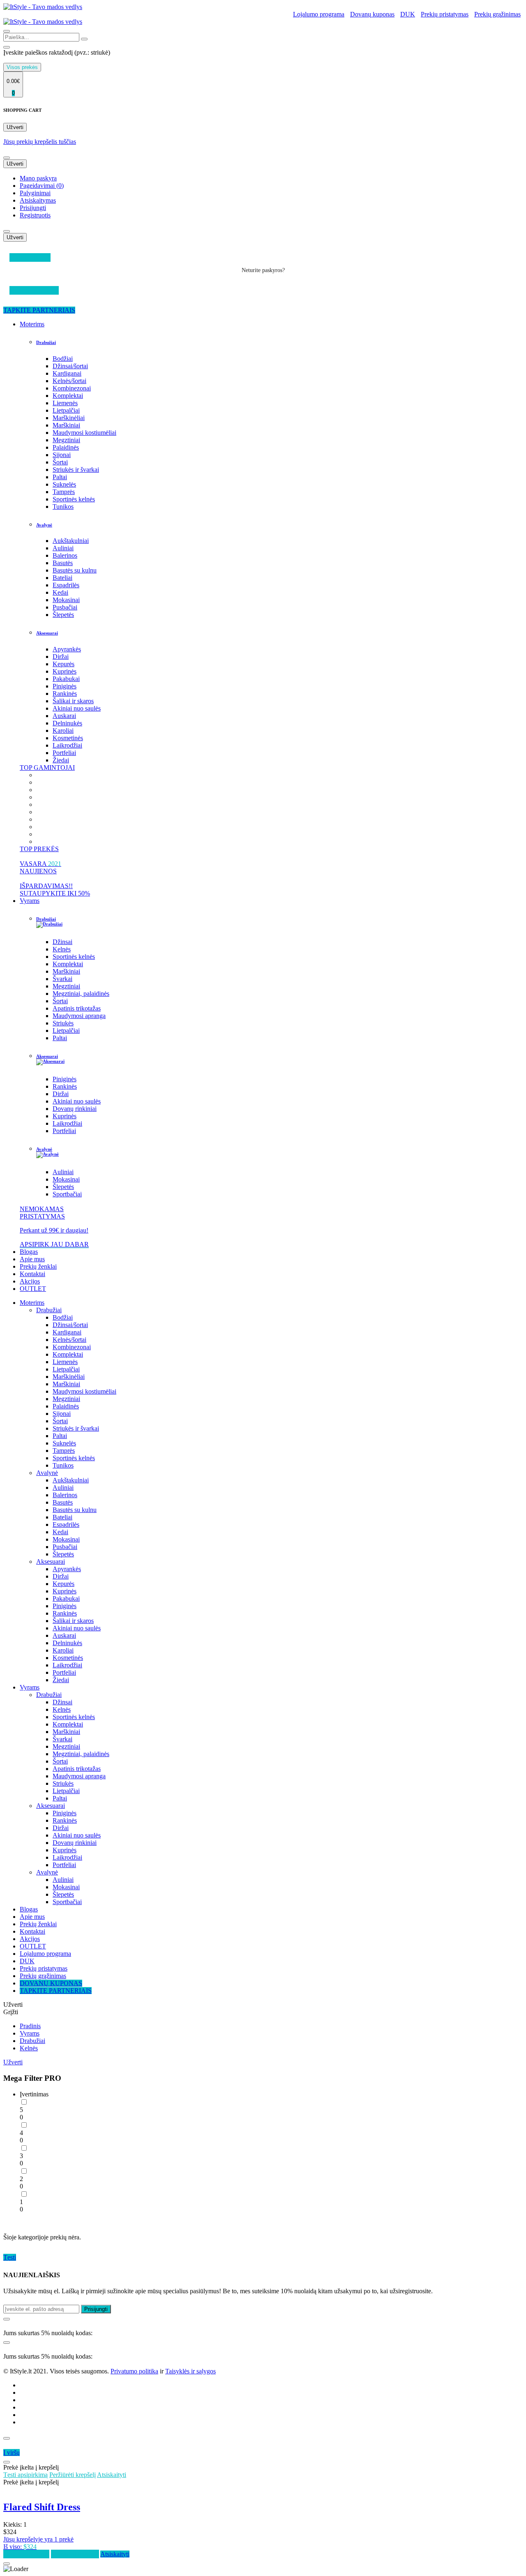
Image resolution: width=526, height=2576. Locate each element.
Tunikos (63, 507)
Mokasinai (66, 600)
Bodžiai (63, 359)
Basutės (63, 563)
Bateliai (62, 578)
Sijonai (62, 455)
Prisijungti (33, 208)
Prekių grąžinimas (497, 14)
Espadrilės (66, 585)
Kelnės (62, 949)
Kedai (60, 592)
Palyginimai (35, 193)
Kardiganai (67, 373)
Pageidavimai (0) (42, 186)
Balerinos (65, 555)
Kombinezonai (72, 388)
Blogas (29, 1252)
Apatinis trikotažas (77, 1008)
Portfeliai (64, 753)
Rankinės (65, 694)
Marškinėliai (69, 418)
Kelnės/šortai (69, 381)
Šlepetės (63, 615)
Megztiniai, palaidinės (81, 994)
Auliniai (63, 548)
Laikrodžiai (67, 745)
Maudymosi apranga (79, 1016)
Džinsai (62, 942)
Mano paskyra (38, 178)
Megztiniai (66, 440)
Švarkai (62, 979)
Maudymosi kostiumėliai (84, 433)
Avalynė (44, 525)
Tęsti (10, 2257)
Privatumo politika (134, 2371)
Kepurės (63, 664)
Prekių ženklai (38, 1266)
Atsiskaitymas (38, 200)
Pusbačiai (65, 607)
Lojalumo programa (319, 14)
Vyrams (30, 901)
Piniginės (65, 686)
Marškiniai (66, 425)
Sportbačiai (67, 1194)
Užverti (15, 127)
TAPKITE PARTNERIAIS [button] (39, 310)
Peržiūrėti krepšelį (73, 2475)
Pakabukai (66, 679)
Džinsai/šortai (70, 366)
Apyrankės (67, 649)
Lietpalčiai (66, 410)
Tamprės (64, 492)
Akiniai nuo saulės (77, 708)
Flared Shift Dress (42, 2507)
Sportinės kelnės (74, 499)
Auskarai (64, 716)
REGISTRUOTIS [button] (34, 290)
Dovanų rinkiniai (75, 1109)
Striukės (63, 1023)
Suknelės (64, 484)
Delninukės (67, 723)
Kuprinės (65, 671)
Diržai (61, 657)
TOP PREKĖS (39, 849)
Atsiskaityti (112, 2475)
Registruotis (35, 215)
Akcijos (30, 1281)
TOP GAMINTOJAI (47, 767)
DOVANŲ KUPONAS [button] (51, 1983)
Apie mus (32, 1259)
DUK (408, 14)
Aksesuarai (47, 633)
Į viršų (12, 2453)
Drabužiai (46, 342)
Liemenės (65, 403)
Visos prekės (22, 67)
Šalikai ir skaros (73, 701)
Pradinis (30, 2026)
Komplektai (68, 396)
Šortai (60, 462)
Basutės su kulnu (75, 570)
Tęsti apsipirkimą (25, 2475)
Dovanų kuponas (372, 14)
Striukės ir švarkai (76, 470)
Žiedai (61, 760)
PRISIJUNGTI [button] (30, 257)
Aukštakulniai (71, 541)
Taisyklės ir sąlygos (190, 2371)
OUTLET (33, 1289)
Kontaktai (32, 1274)
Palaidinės (66, 447)
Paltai (60, 477)
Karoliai (63, 731)
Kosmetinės (68, 738)
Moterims (32, 324)
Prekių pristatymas (445, 14)
